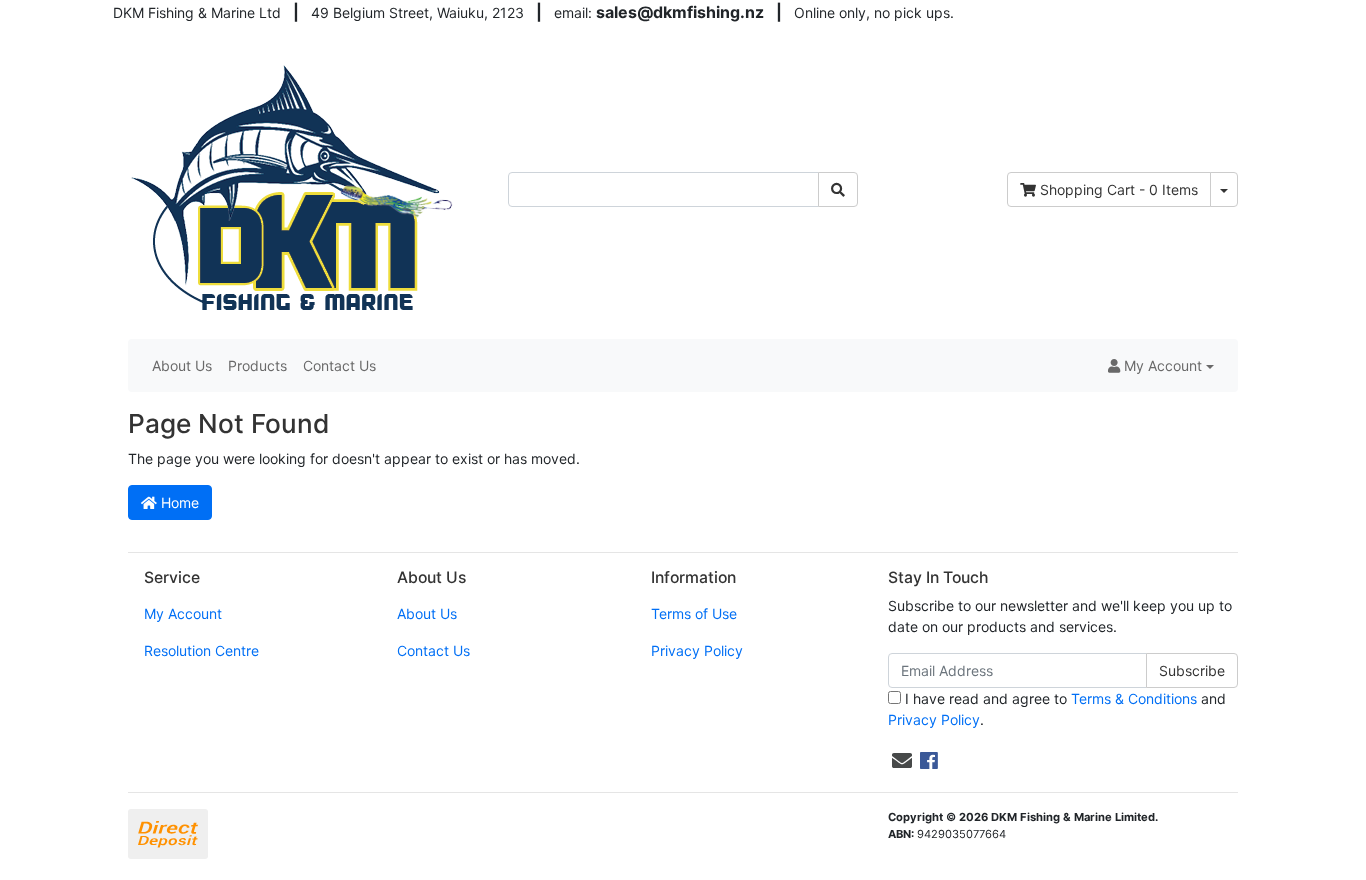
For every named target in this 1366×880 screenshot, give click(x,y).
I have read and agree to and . (1057, 709)
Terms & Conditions (1134, 698)
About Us (182, 365)
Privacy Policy (697, 650)
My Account (183, 613)
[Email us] (902, 761)
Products (257, 365)
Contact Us (339, 365)
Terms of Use (694, 613)
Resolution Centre (201, 650)
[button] (1161, 365)
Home (178, 502)
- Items (1119, 189)
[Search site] (838, 189)
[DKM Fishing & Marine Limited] (294, 187)
